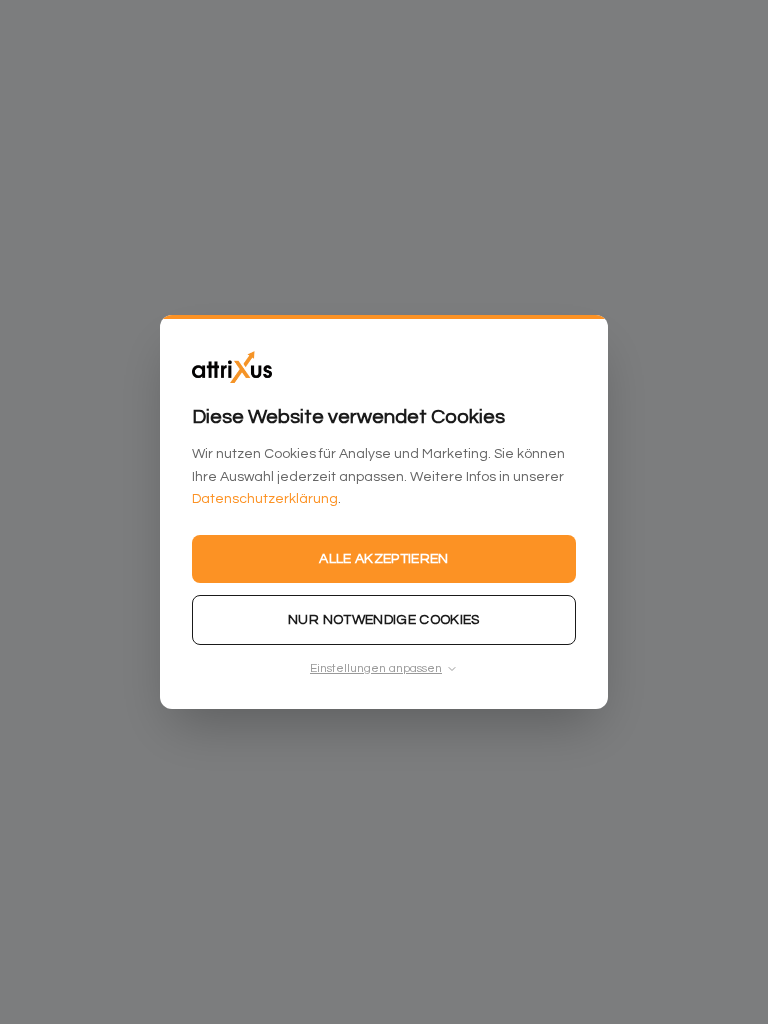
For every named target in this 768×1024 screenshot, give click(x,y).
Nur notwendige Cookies (384, 620)
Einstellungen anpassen (376, 668)
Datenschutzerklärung (265, 499)
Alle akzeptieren (384, 559)
